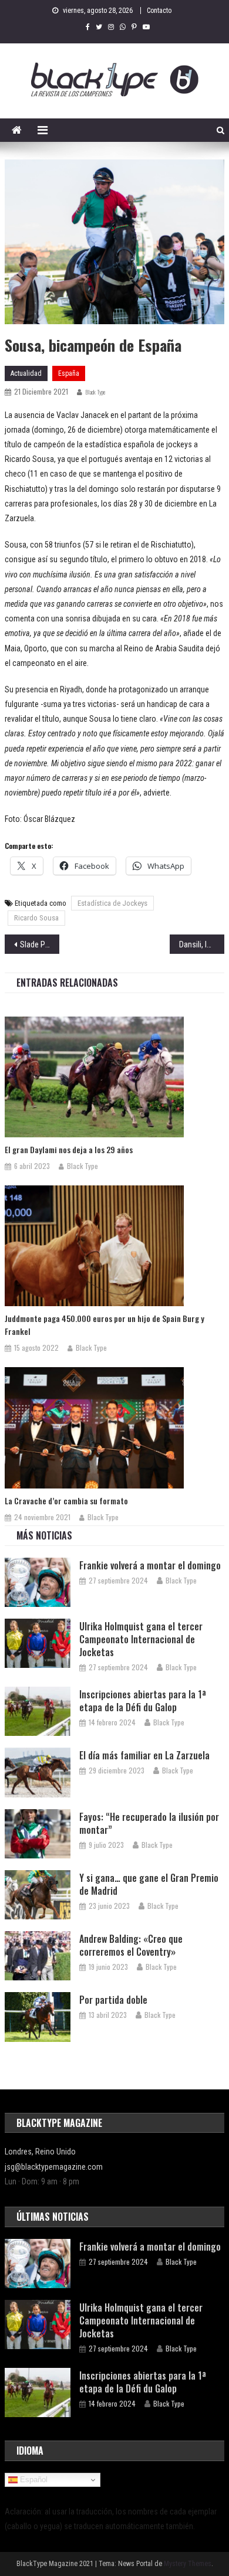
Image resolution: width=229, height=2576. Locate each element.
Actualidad (26, 373)
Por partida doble (113, 2000)
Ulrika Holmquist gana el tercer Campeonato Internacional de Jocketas (141, 1639)
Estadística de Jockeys (112, 903)
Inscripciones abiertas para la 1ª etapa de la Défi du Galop (143, 1701)
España (69, 373)
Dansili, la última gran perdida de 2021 (202, 944)
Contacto (159, 11)
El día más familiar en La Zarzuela (144, 1755)
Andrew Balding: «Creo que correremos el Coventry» (131, 1945)
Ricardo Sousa (36, 918)
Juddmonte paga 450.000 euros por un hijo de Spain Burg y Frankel (105, 1325)
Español (33, 2480)
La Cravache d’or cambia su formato (66, 1501)
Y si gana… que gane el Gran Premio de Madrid (149, 1884)
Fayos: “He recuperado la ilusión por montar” (149, 1823)
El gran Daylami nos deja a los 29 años (69, 1149)
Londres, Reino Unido (40, 2152)
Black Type (95, 392)
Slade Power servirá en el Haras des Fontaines (40, 944)
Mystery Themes (188, 2564)
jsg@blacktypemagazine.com (54, 2167)
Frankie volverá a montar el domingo (150, 1565)
